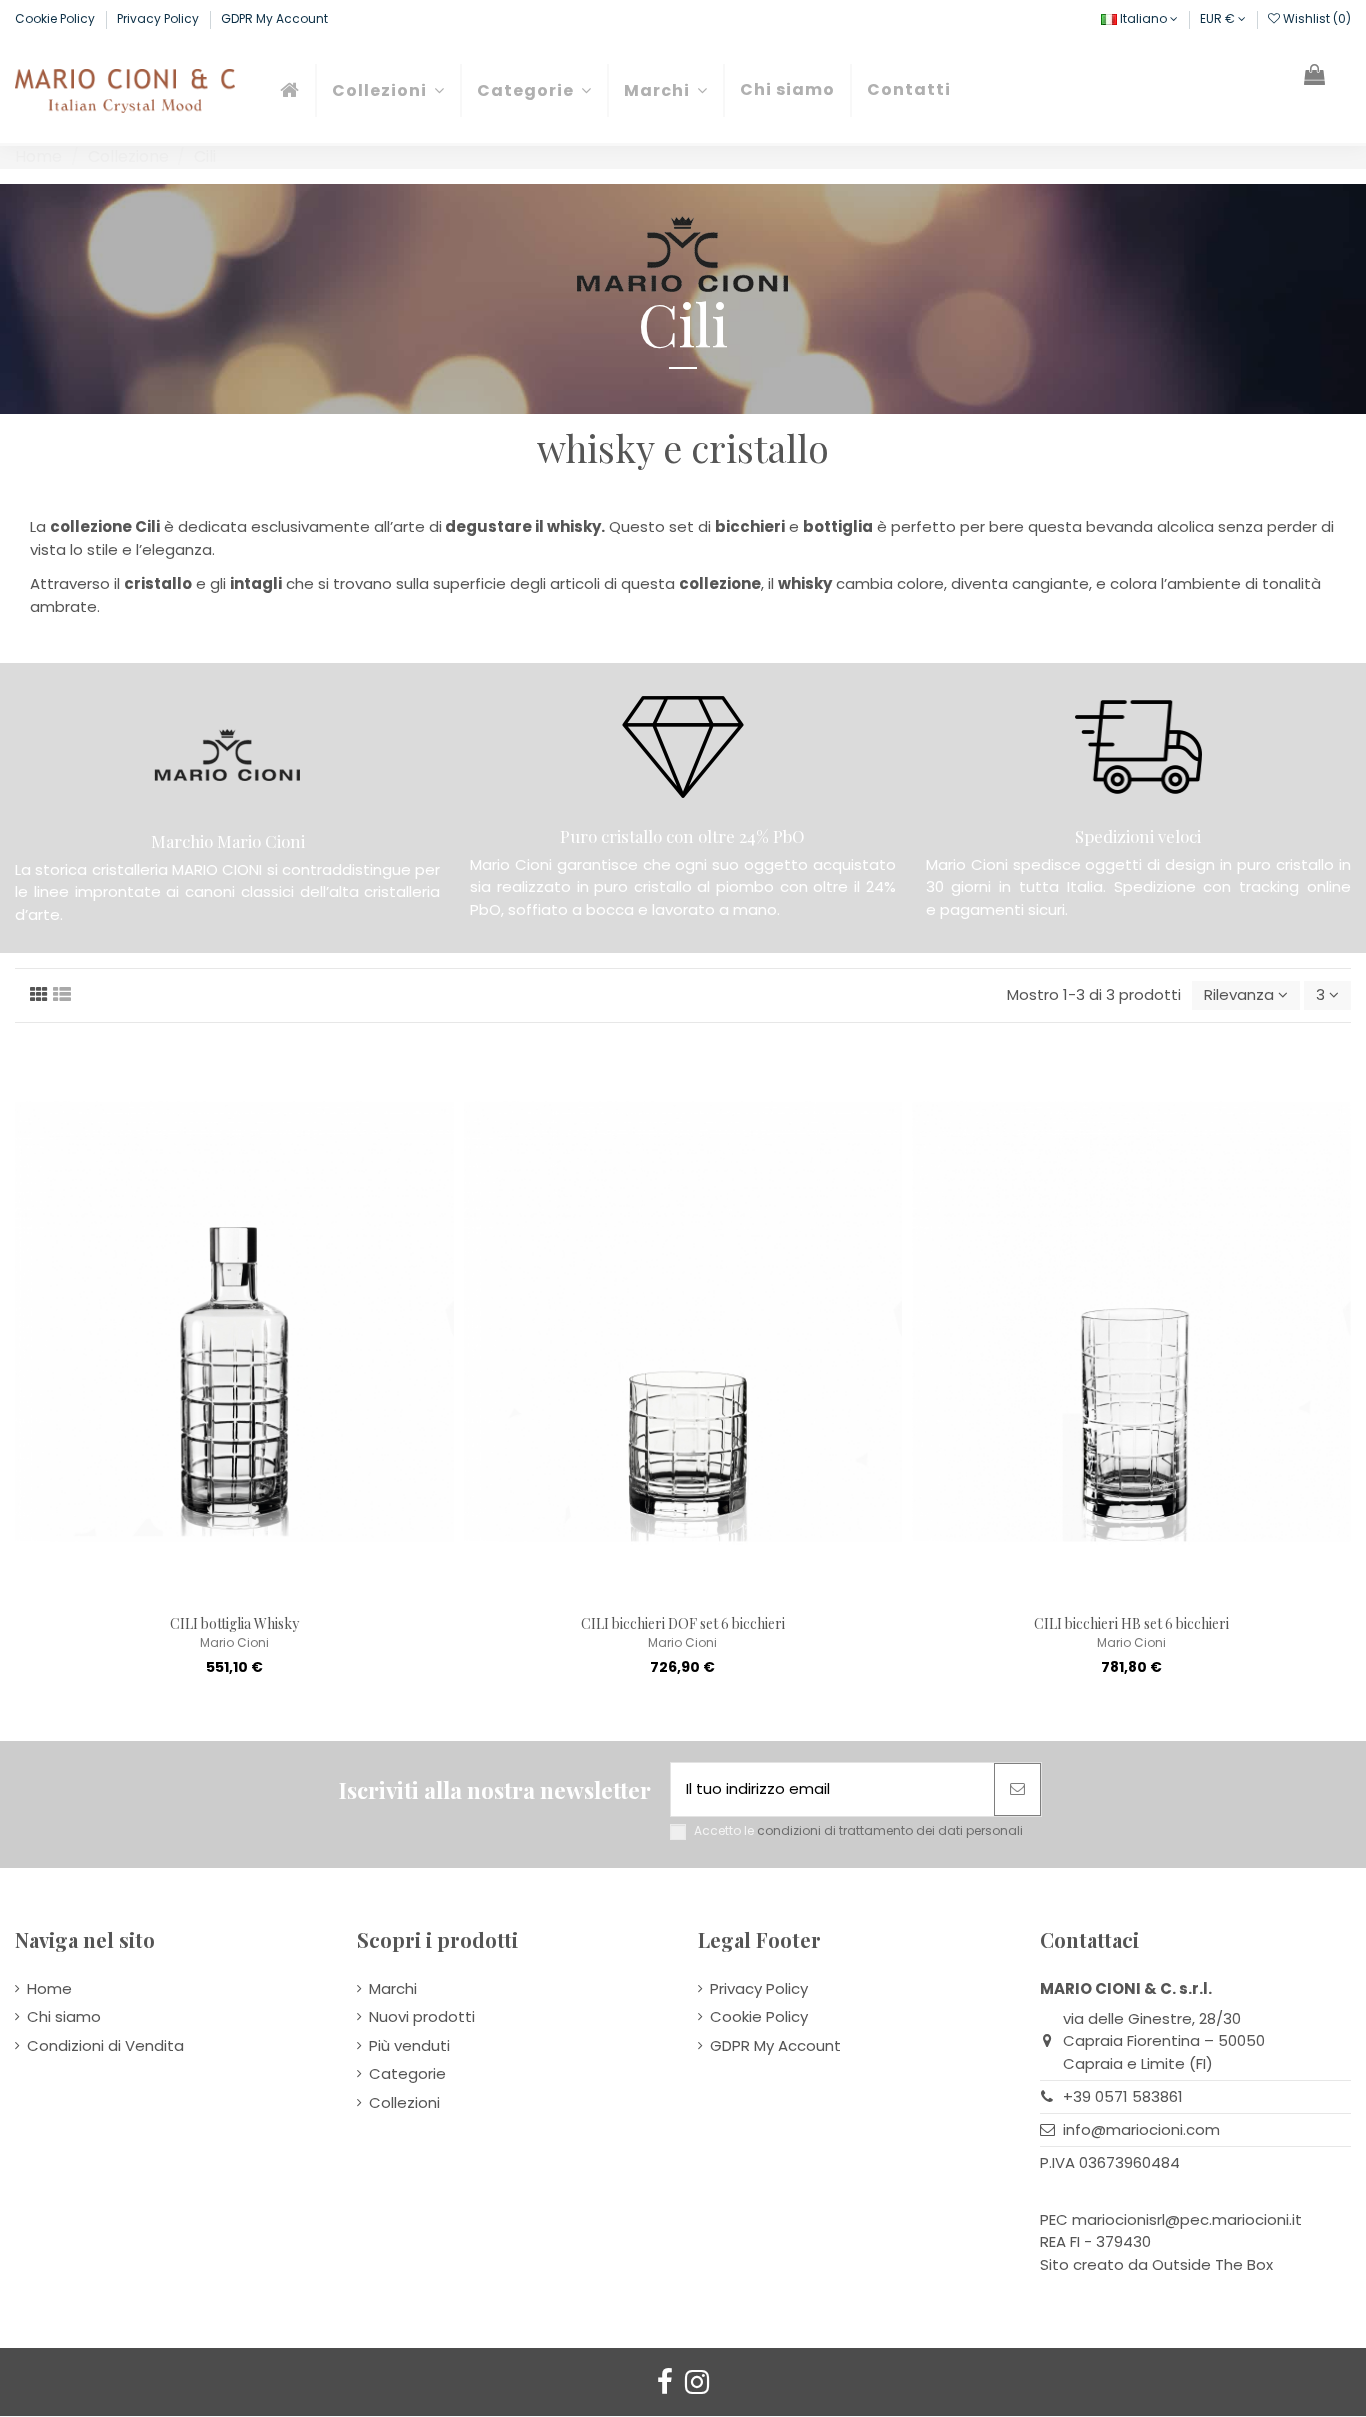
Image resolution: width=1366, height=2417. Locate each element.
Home (49, 1988)
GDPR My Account (274, 18)
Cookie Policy (56, 18)
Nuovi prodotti (422, 2016)
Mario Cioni (234, 1642)
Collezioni (404, 2102)
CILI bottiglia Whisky (234, 1623)
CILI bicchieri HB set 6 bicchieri (1131, 1623)
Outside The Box (1212, 2264)
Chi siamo (64, 2016)
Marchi (393, 1988)
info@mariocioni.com (1141, 2129)
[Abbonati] (1017, 1789)
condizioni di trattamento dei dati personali (890, 1830)
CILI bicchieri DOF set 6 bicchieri (683, 1623)
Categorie (407, 2073)
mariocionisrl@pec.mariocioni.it (1187, 2219)
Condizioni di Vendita (105, 2045)
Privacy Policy (159, 18)
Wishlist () (1315, 18)
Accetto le (858, 1831)
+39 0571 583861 (1123, 2096)
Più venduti (409, 2045)
